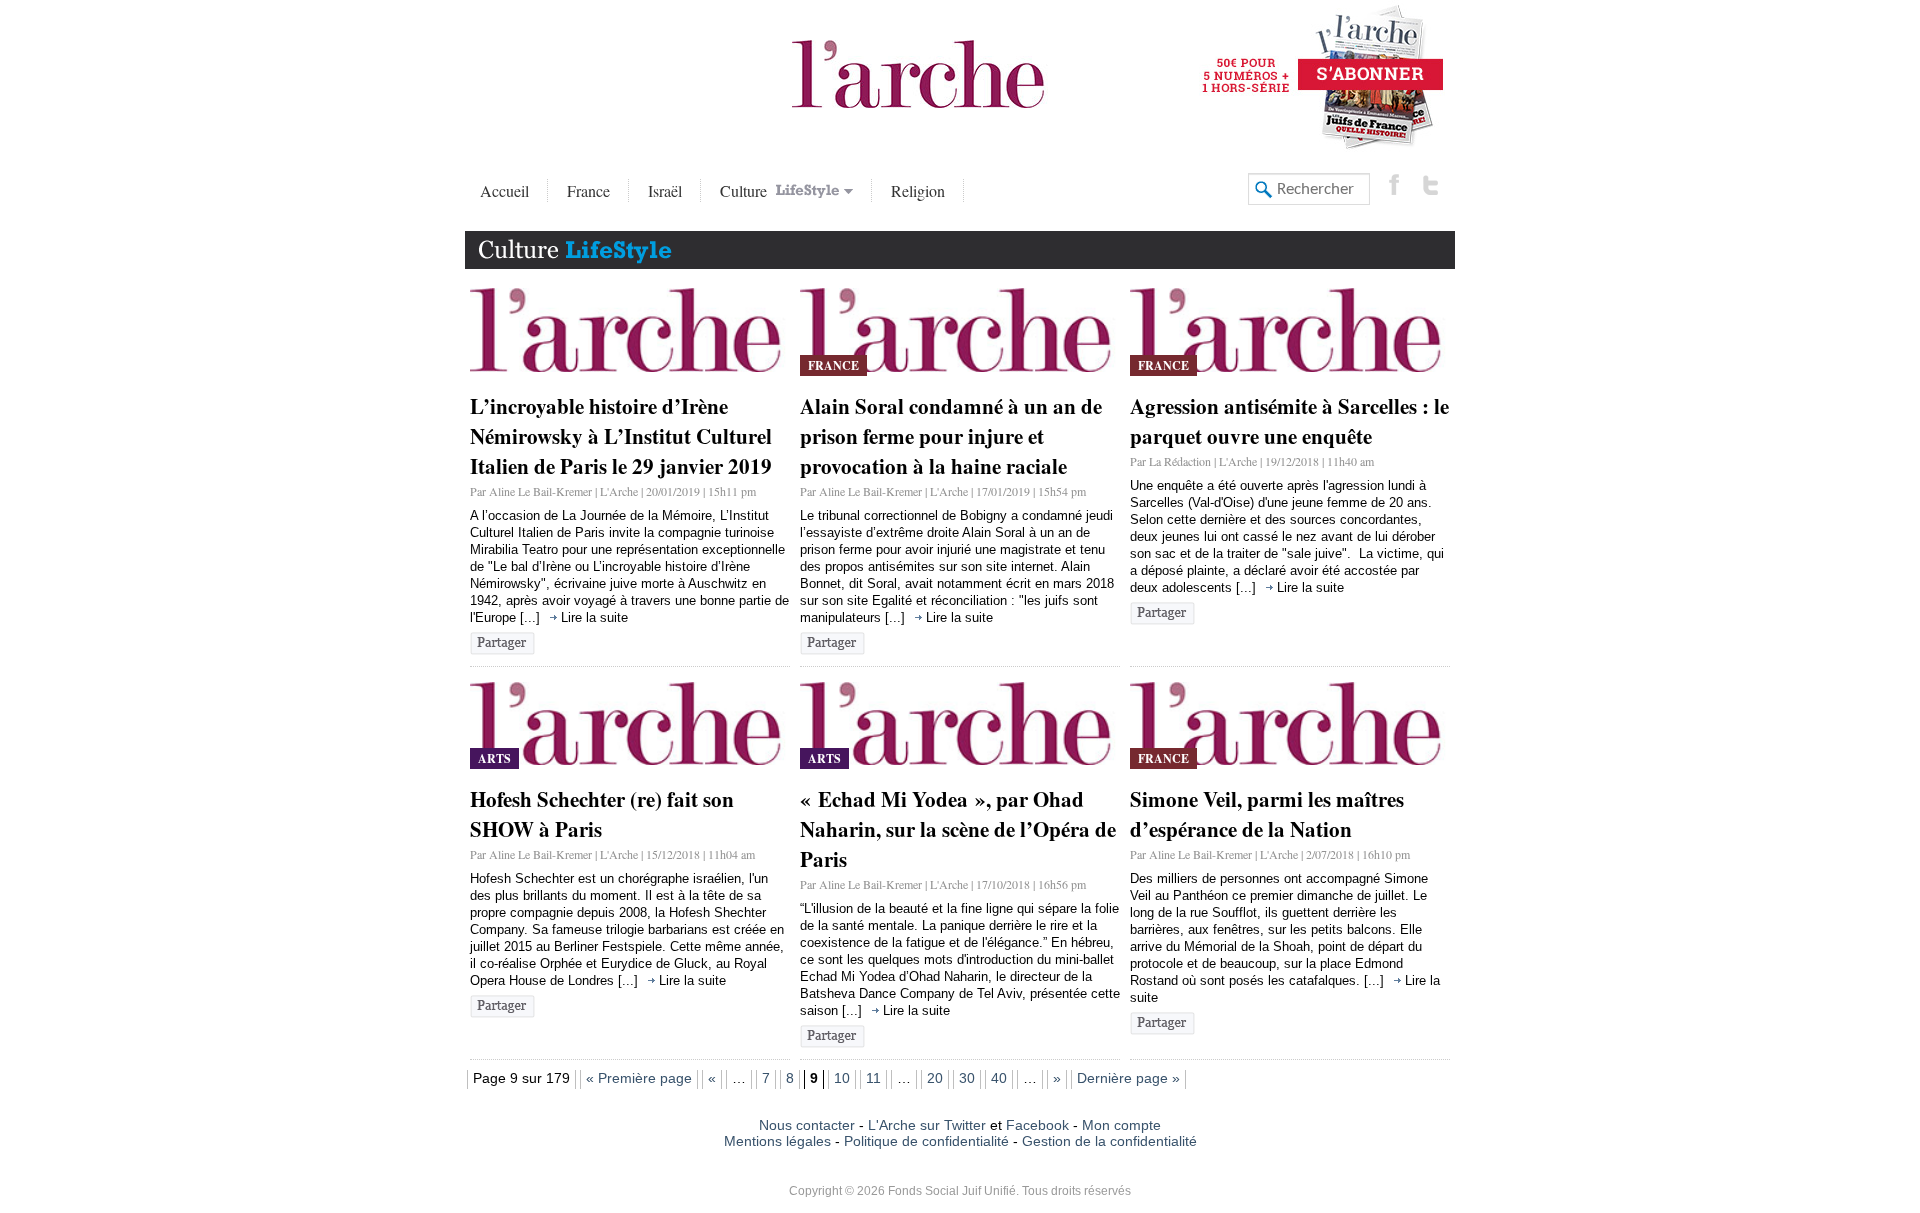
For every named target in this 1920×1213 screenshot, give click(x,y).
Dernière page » (1128, 1078)
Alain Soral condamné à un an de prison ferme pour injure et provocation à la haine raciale (951, 436)
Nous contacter (807, 1125)
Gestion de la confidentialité (1109, 1141)
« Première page (639, 1078)
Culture (746, 190)
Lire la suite (594, 617)
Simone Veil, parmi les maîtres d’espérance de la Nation (1267, 814)
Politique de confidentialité (926, 1141)
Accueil (504, 190)
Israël (665, 190)
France (588, 190)
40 (999, 1078)
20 (935, 1078)
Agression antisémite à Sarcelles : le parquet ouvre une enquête (1289, 421)
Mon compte (1121, 1125)
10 (842, 1078)
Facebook (1035, 1125)
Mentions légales (777, 1141)
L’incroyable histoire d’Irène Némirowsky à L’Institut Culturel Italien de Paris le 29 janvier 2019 (621, 436)
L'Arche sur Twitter (927, 1125)
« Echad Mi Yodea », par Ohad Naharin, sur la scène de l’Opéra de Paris (958, 829)
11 (873, 1078)
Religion (918, 190)
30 (967, 1078)
